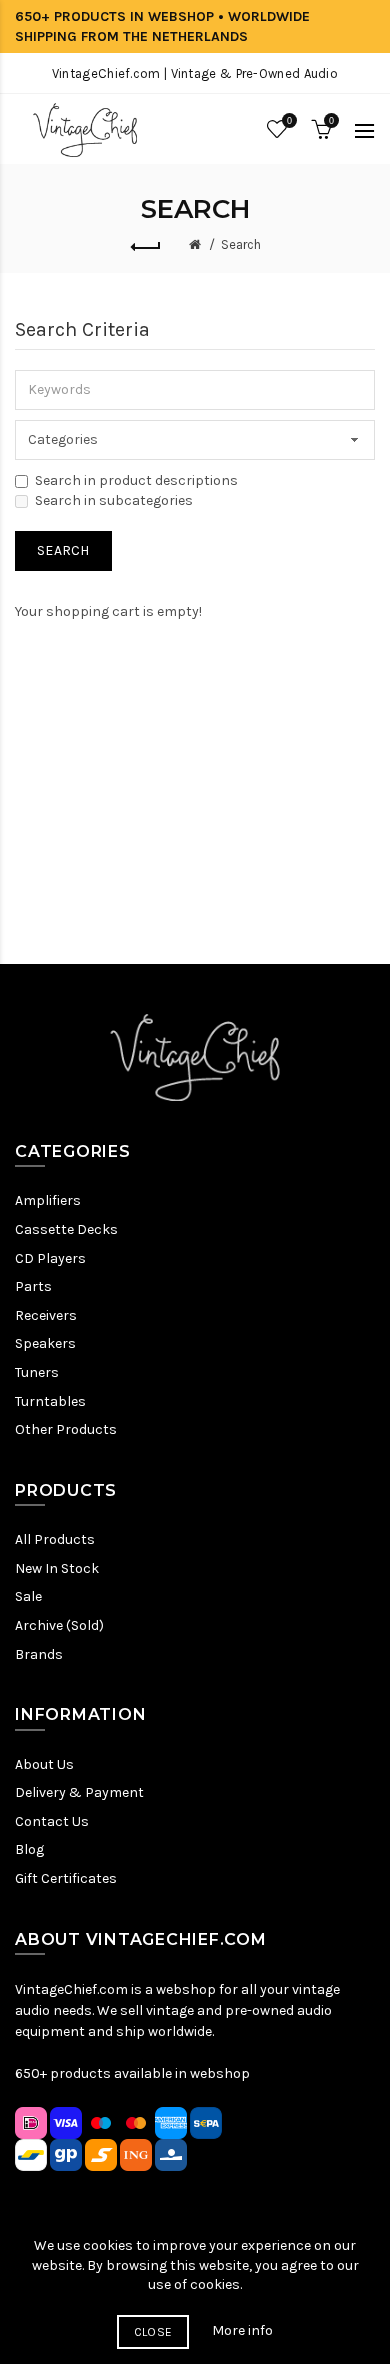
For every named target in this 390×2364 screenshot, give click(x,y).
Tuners (37, 1372)
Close (153, 2332)
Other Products (66, 1429)
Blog (29, 1849)
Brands (39, 1654)
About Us (44, 1764)
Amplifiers (48, 1200)
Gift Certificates (66, 1878)
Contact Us (52, 1821)
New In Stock (57, 1568)
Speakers (45, 1343)
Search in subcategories (114, 500)
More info (242, 2330)
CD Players (50, 1258)
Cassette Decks (66, 1229)
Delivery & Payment (79, 1792)
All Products (55, 1539)
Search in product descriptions (136, 480)
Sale (28, 1596)
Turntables (50, 1401)
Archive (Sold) (59, 1625)
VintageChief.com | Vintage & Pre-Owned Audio (195, 73)
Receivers (46, 1315)
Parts (33, 1286)
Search (241, 244)
